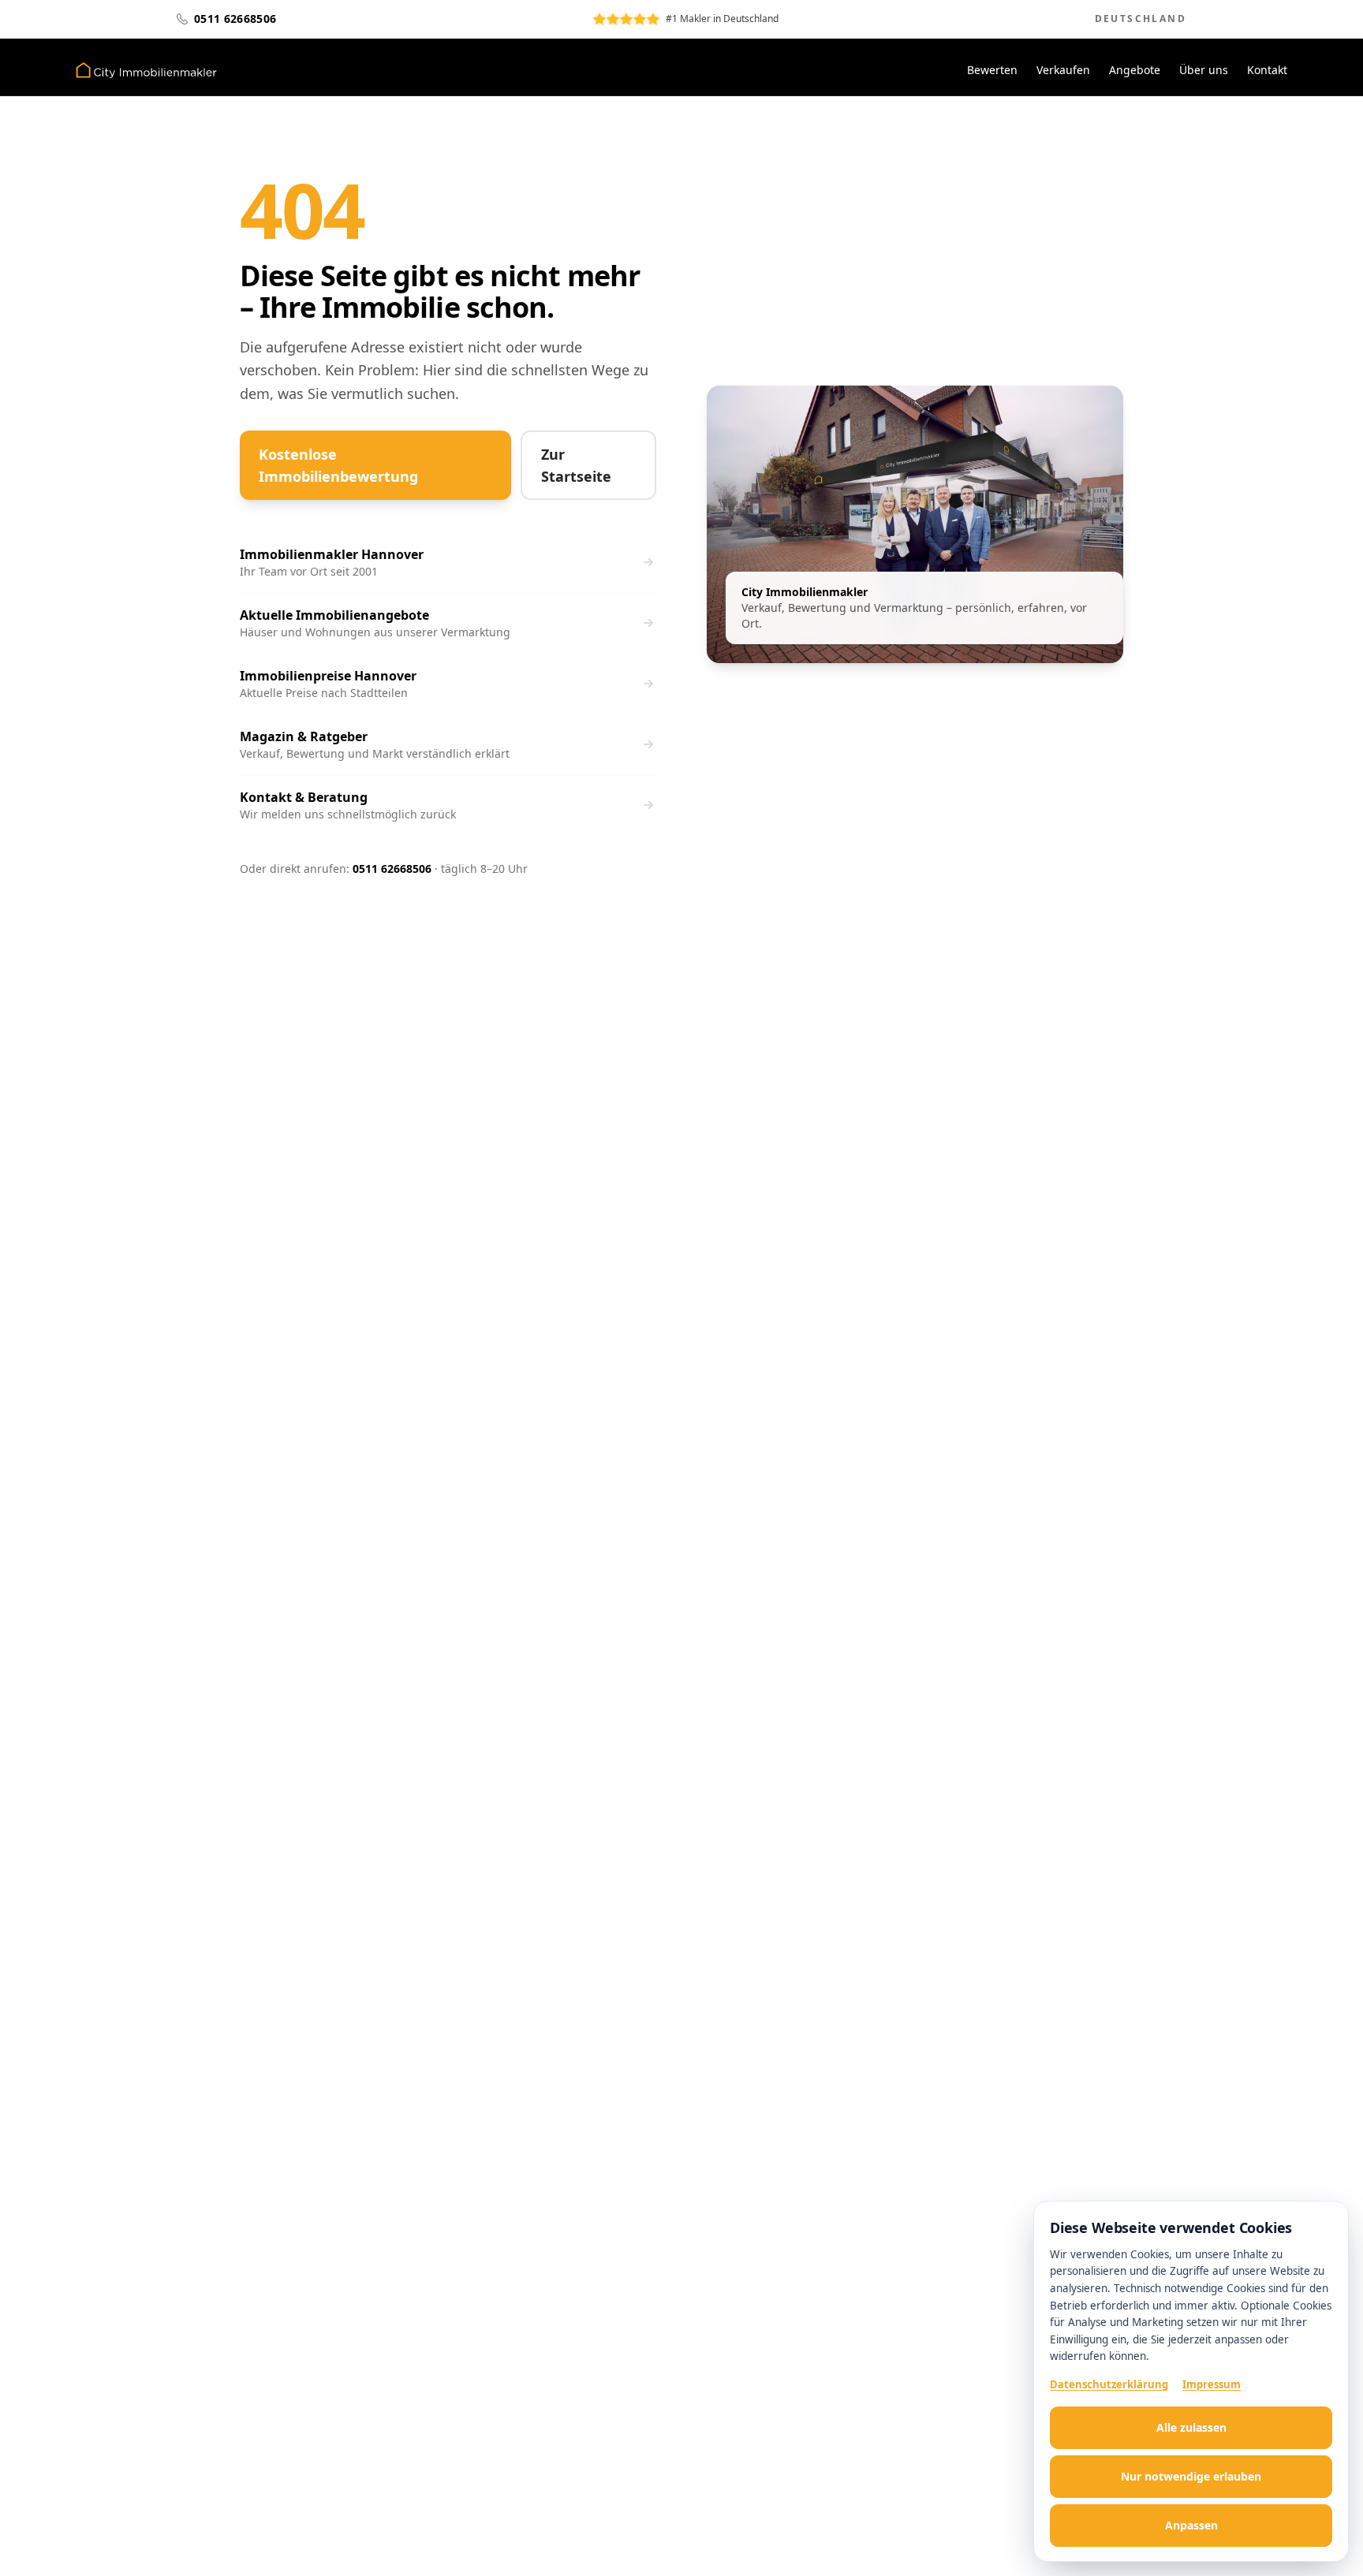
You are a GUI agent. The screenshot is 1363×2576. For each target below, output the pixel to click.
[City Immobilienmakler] (146, 70)
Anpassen (1191, 2525)
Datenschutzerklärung (1109, 2384)
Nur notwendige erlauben (1191, 2476)
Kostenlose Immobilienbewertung (338, 465)
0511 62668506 (392, 869)
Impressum (1212, 2384)
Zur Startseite (576, 465)
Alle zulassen (1191, 2427)
